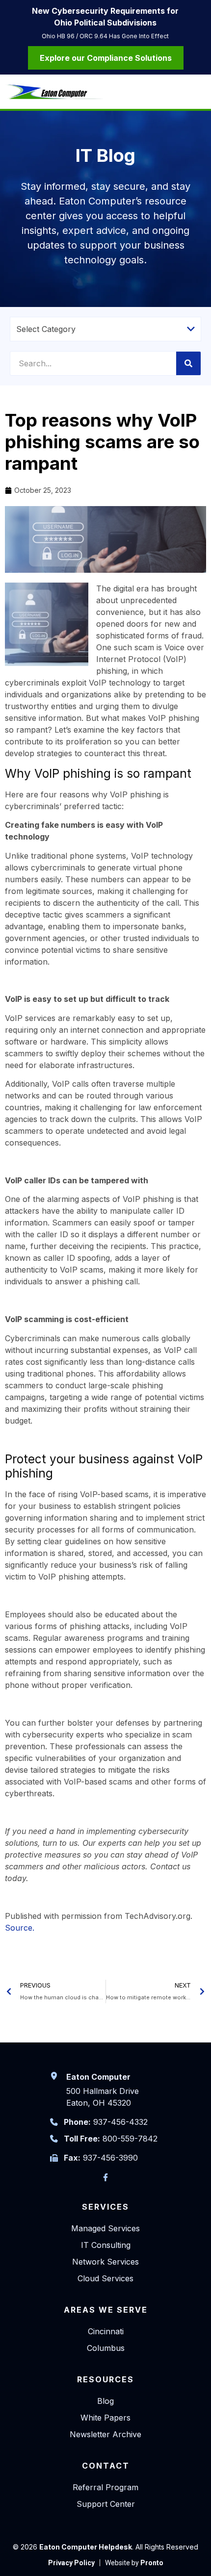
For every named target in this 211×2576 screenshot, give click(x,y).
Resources (105, 2379)
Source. (20, 1928)
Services (105, 2207)
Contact (106, 2466)
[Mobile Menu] (199, 93)
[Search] (188, 363)
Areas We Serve (106, 2310)
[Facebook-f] (105, 2177)
